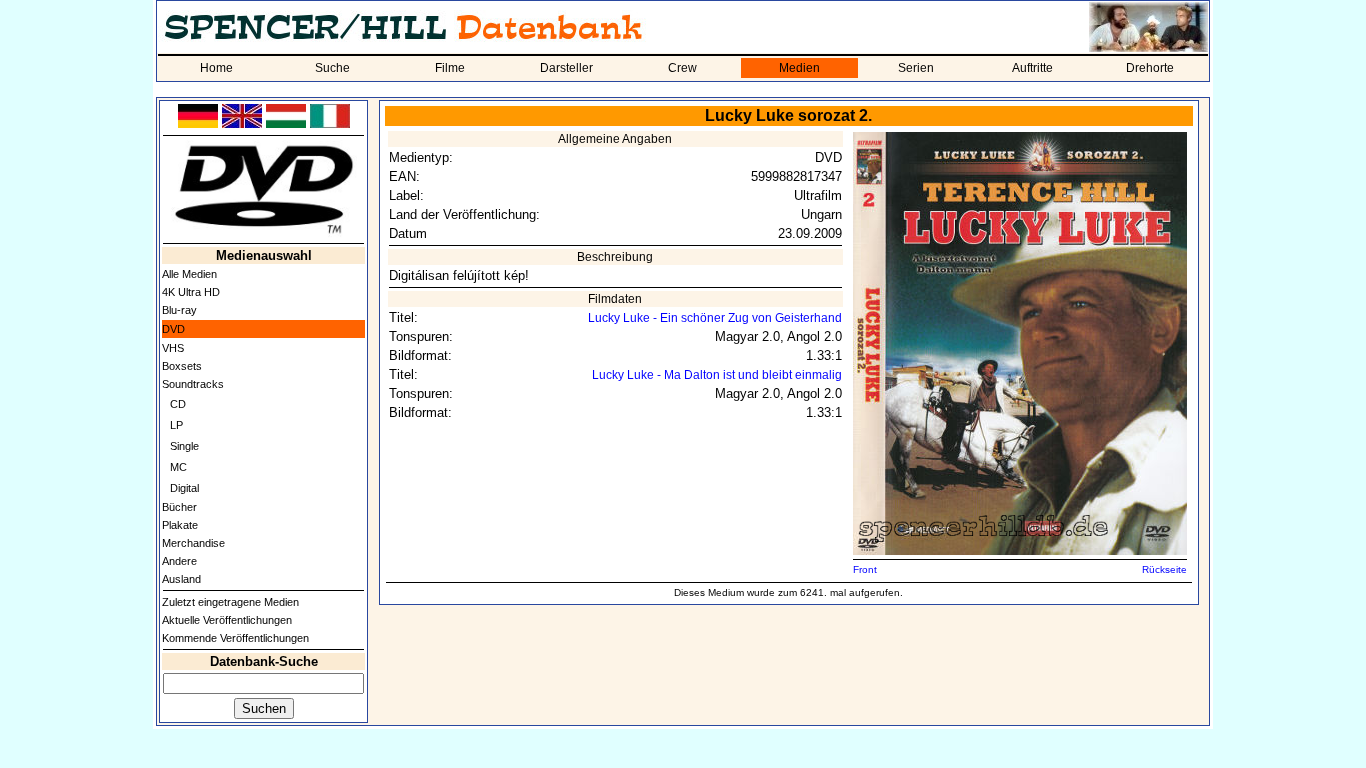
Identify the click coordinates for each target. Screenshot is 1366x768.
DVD (173, 329)
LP (176, 425)
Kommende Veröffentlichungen (235, 638)
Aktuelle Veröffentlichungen (227, 620)
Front (865, 569)
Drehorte (1150, 68)
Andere (179, 561)
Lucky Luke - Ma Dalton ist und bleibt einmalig (717, 375)
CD (178, 404)
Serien (916, 68)
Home (216, 68)
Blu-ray (179, 310)
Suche (332, 68)
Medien (799, 68)
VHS (173, 348)
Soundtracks (193, 384)
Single (184, 446)
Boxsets (182, 366)
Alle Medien (189, 274)
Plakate (180, 525)
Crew (682, 68)
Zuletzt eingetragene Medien (230, 602)
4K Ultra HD (191, 292)
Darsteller (566, 68)
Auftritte (1032, 68)
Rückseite (1164, 569)
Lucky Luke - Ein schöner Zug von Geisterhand (715, 318)
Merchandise (193, 543)
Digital (184, 488)
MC (178, 467)
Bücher (179, 507)
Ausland (181, 579)
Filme (450, 68)
